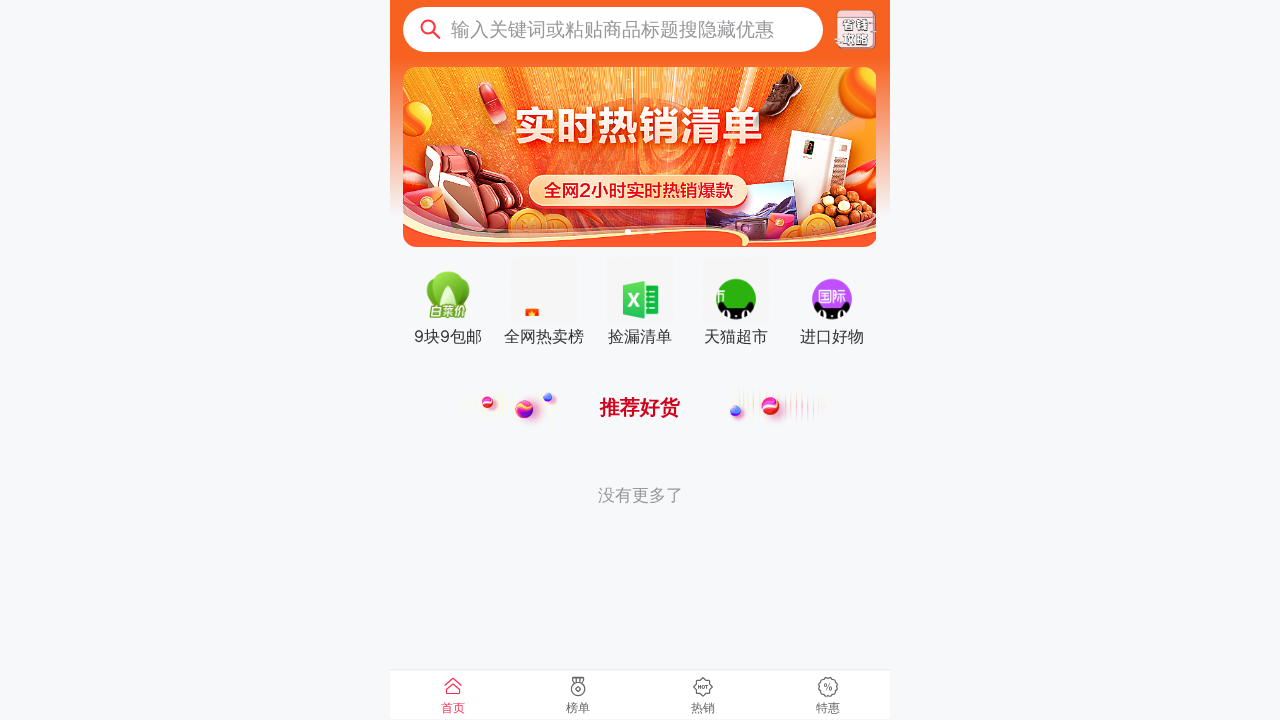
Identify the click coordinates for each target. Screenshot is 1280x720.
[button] (613, 29)
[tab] (452, 695)
